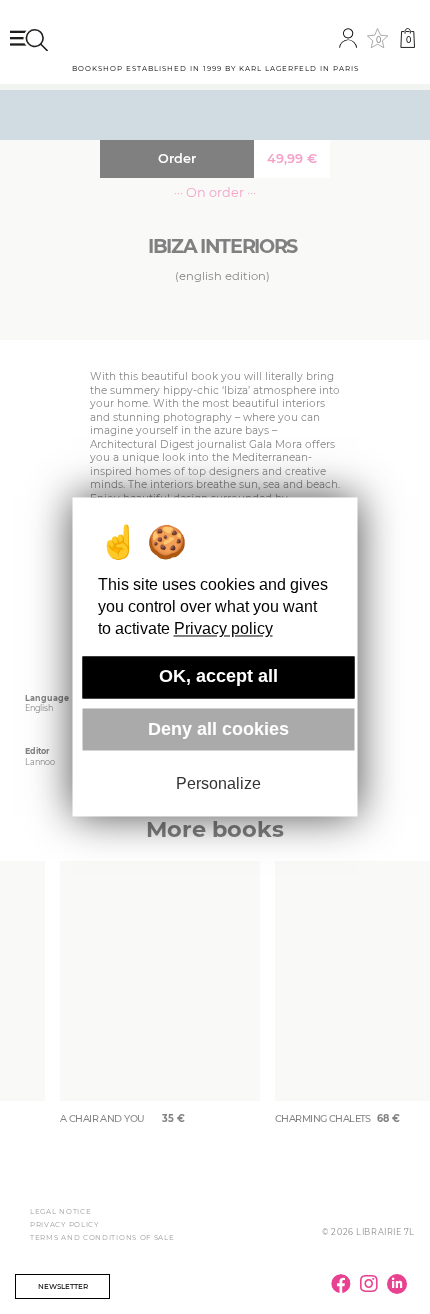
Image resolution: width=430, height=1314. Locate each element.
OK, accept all (218, 677)
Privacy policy (223, 629)
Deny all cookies (218, 729)
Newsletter (63, 1286)
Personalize (218, 783)
